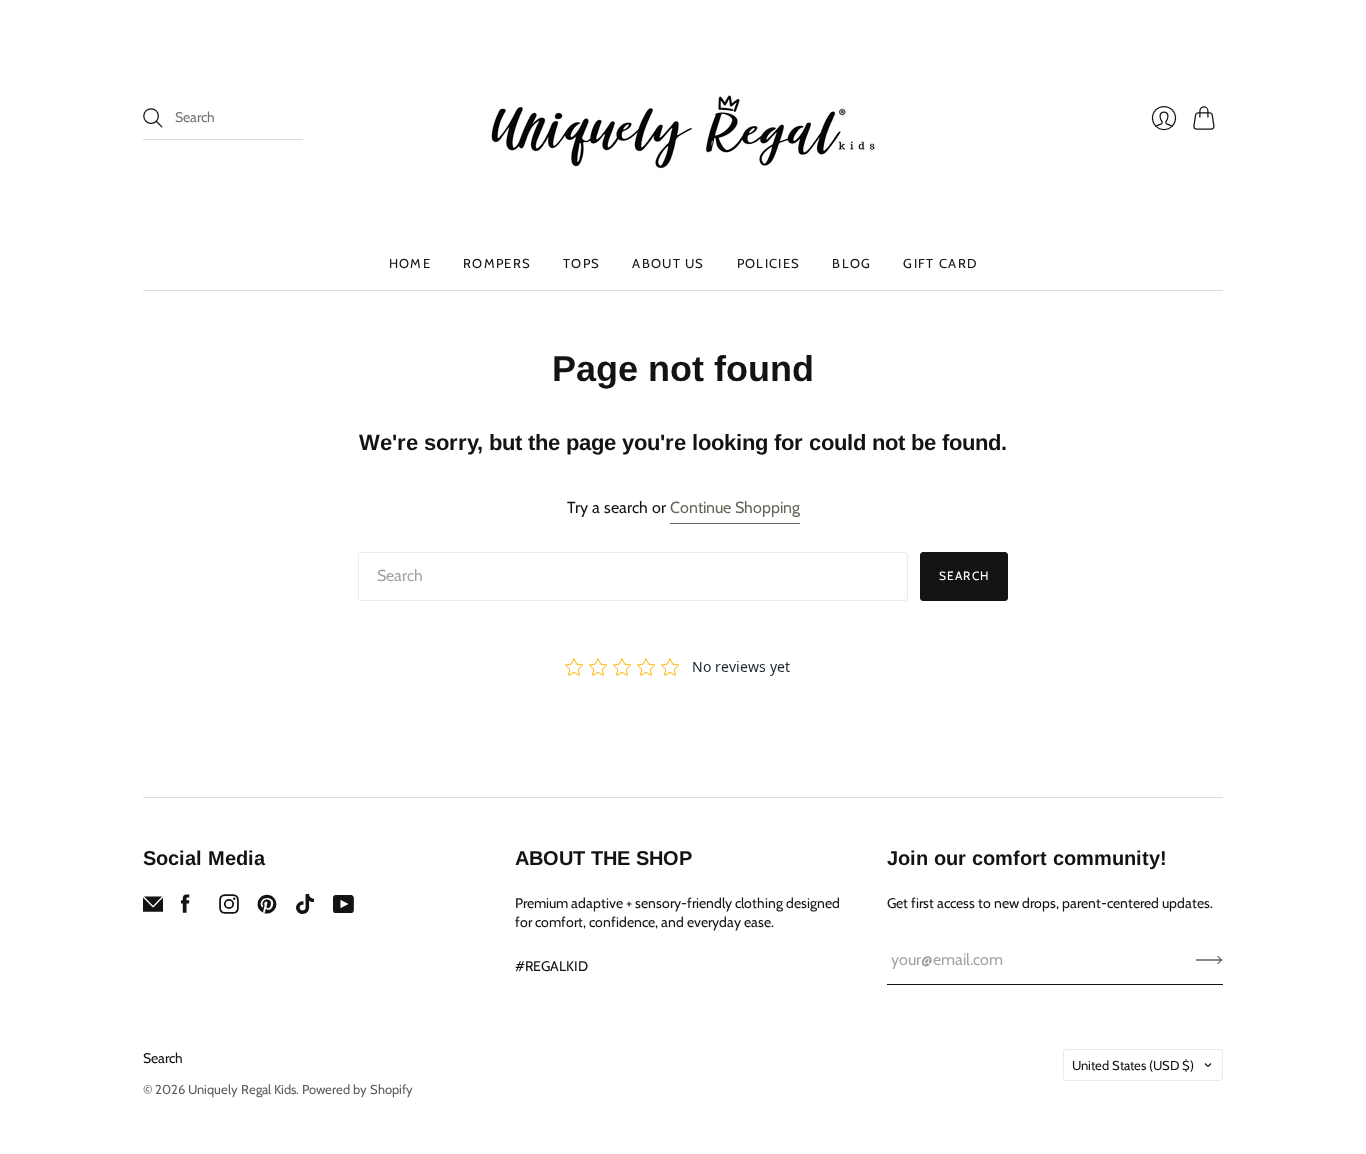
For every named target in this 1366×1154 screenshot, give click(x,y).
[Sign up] (1209, 960)
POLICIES (768, 263)
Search (964, 575)
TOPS (581, 263)
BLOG (851, 263)
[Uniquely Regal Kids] (683, 118)
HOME (410, 263)
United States (1133, 1065)
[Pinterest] (267, 908)
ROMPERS (497, 263)
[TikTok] (305, 908)
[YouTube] (343, 908)
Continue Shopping (735, 507)
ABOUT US (668, 263)
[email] (153, 908)
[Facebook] (185, 908)
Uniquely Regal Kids (242, 1089)
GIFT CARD (940, 263)
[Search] (153, 118)
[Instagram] (229, 908)
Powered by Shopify (357, 1089)
